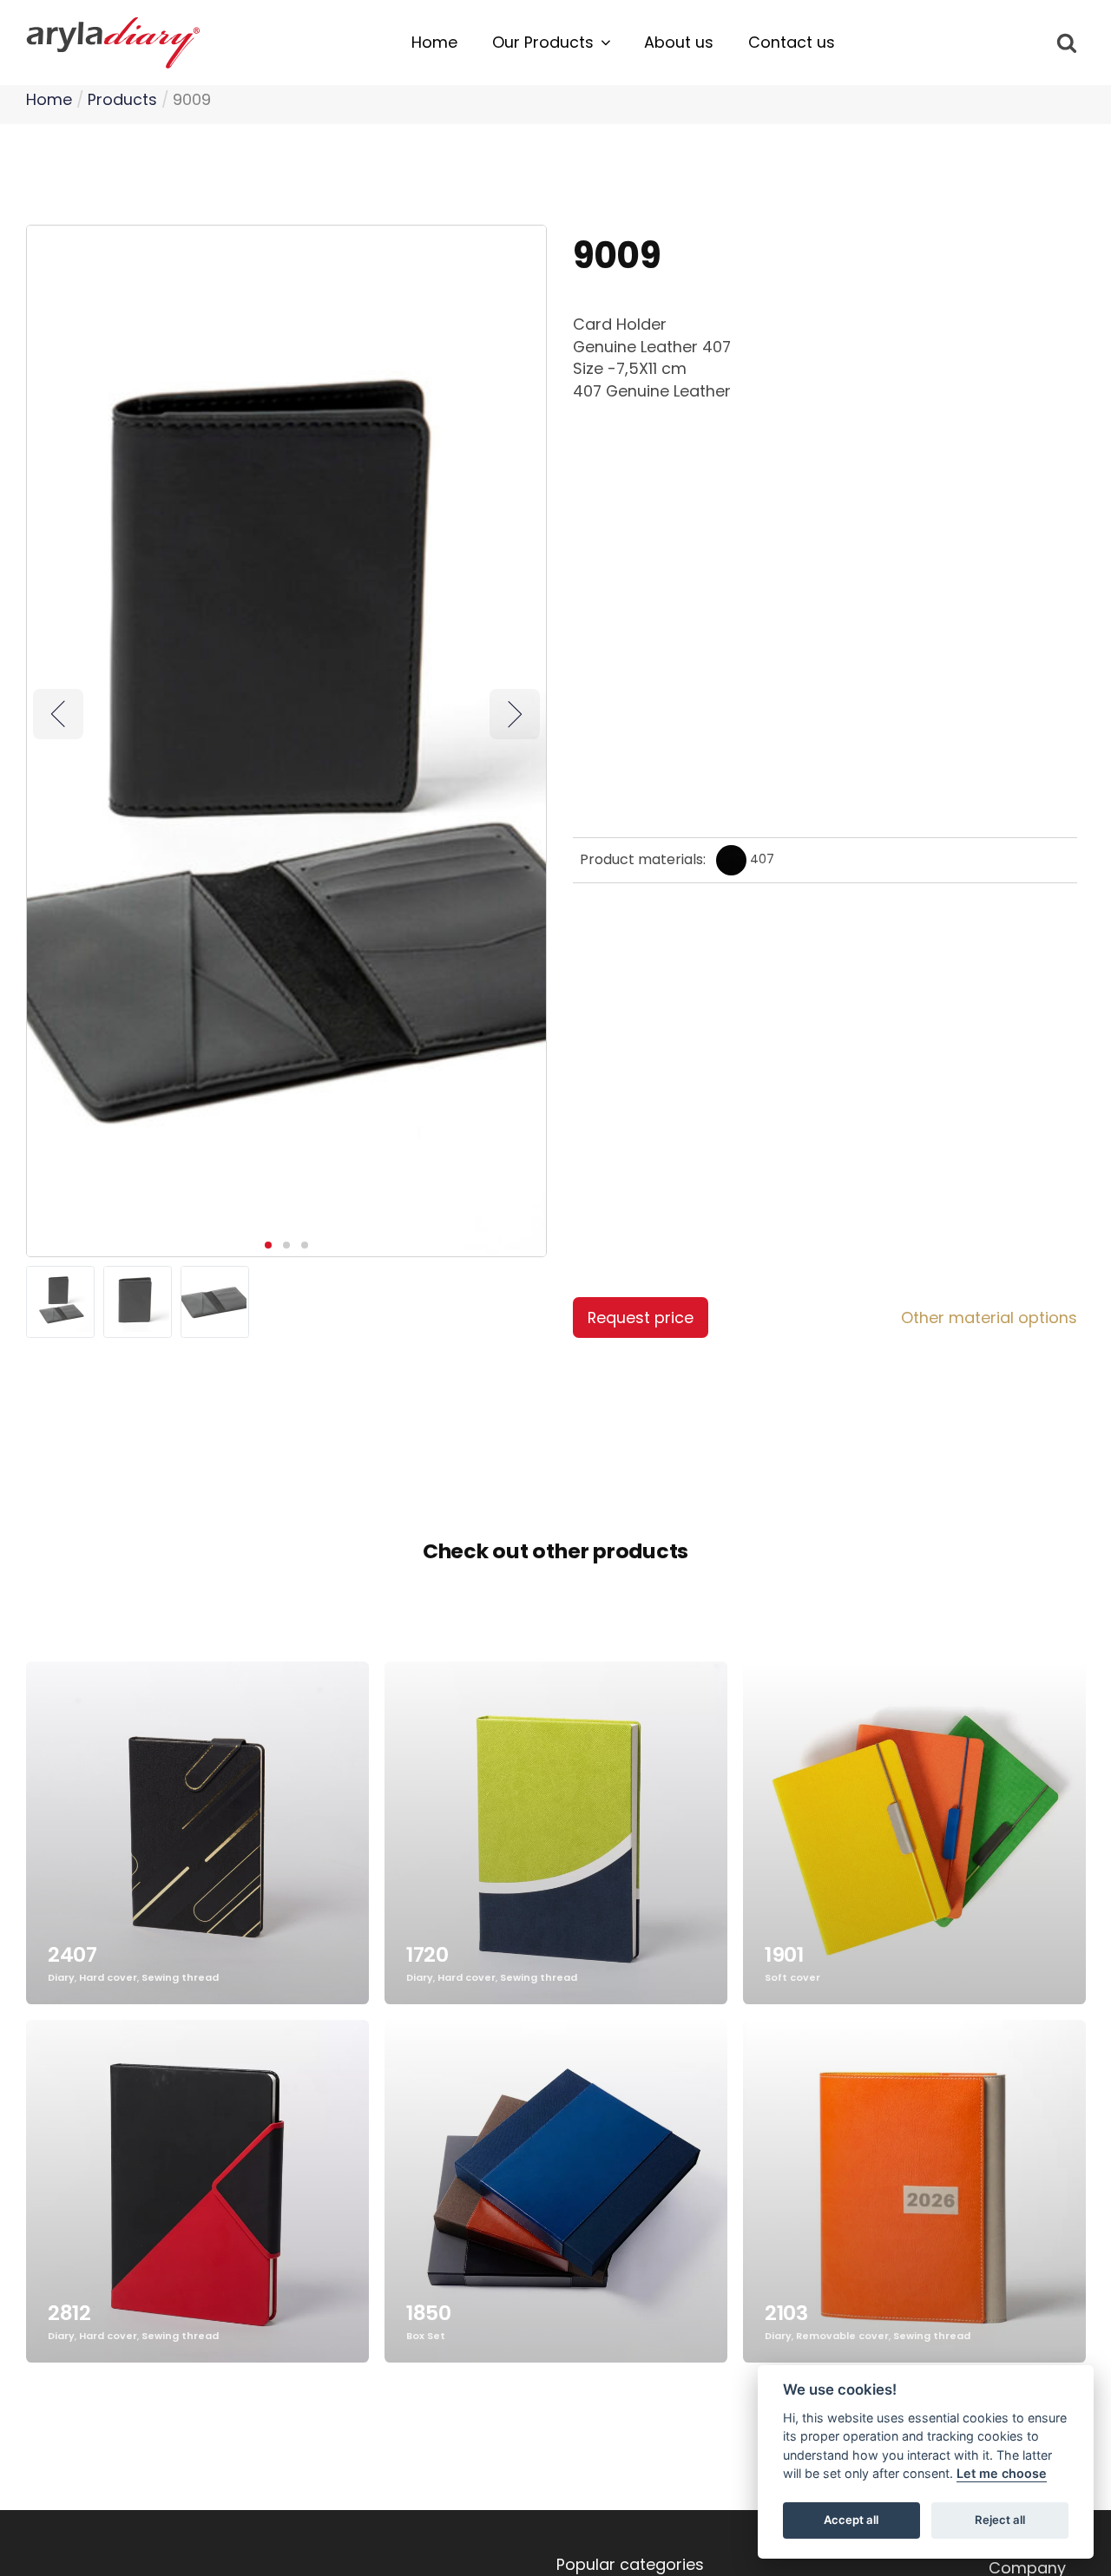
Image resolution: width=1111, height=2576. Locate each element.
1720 (427, 1954)
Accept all (851, 2520)
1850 (429, 2313)
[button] (551, 43)
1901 (784, 1954)
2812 (69, 2313)
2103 (786, 2313)
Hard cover (108, 1978)
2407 (72, 1954)
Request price (641, 1317)
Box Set (426, 2336)
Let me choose (1002, 2474)
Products (122, 99)
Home (49, 99)
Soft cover (792, 1978)
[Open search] (1067, 43)
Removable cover (842, 2336)
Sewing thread (180, 1978)
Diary (61, 1978)
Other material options (989, 1317)
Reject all (1000, 2520)
